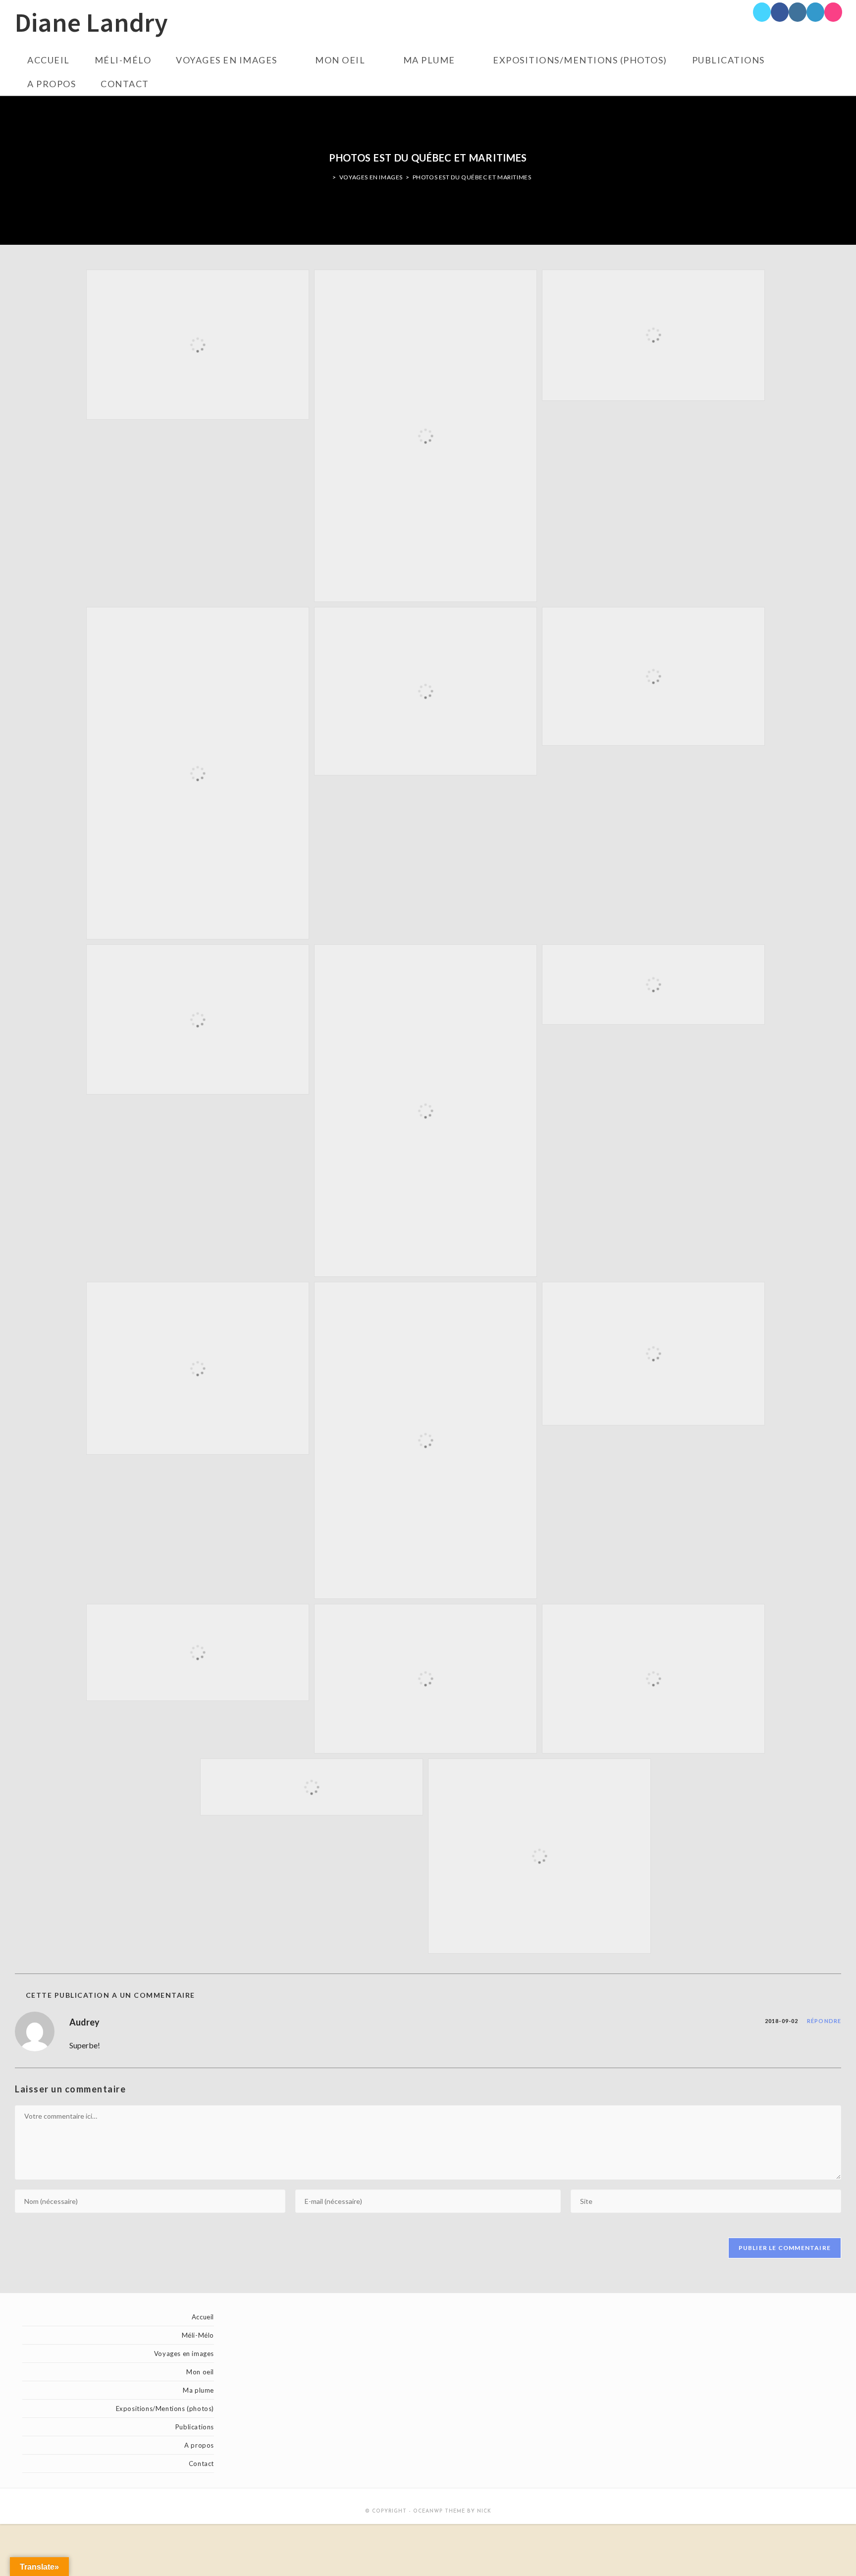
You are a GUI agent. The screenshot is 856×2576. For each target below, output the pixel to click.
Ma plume (198, 2390)
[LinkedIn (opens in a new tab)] (815, 12)
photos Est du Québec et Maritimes (472, 177)
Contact (201, 2464)
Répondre (824, 2021)
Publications (195, 2427)
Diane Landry (91, 24)
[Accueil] (327, 177)
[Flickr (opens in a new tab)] (833, 12)
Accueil (203, 2317)
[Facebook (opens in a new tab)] (780, 12)
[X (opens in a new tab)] (762, 12)
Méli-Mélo (198, 2335)
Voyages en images (184, 2354)
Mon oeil (200, 2372)
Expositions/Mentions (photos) (165, 2409)
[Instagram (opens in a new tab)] (798, 12)
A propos (199, 2445)
